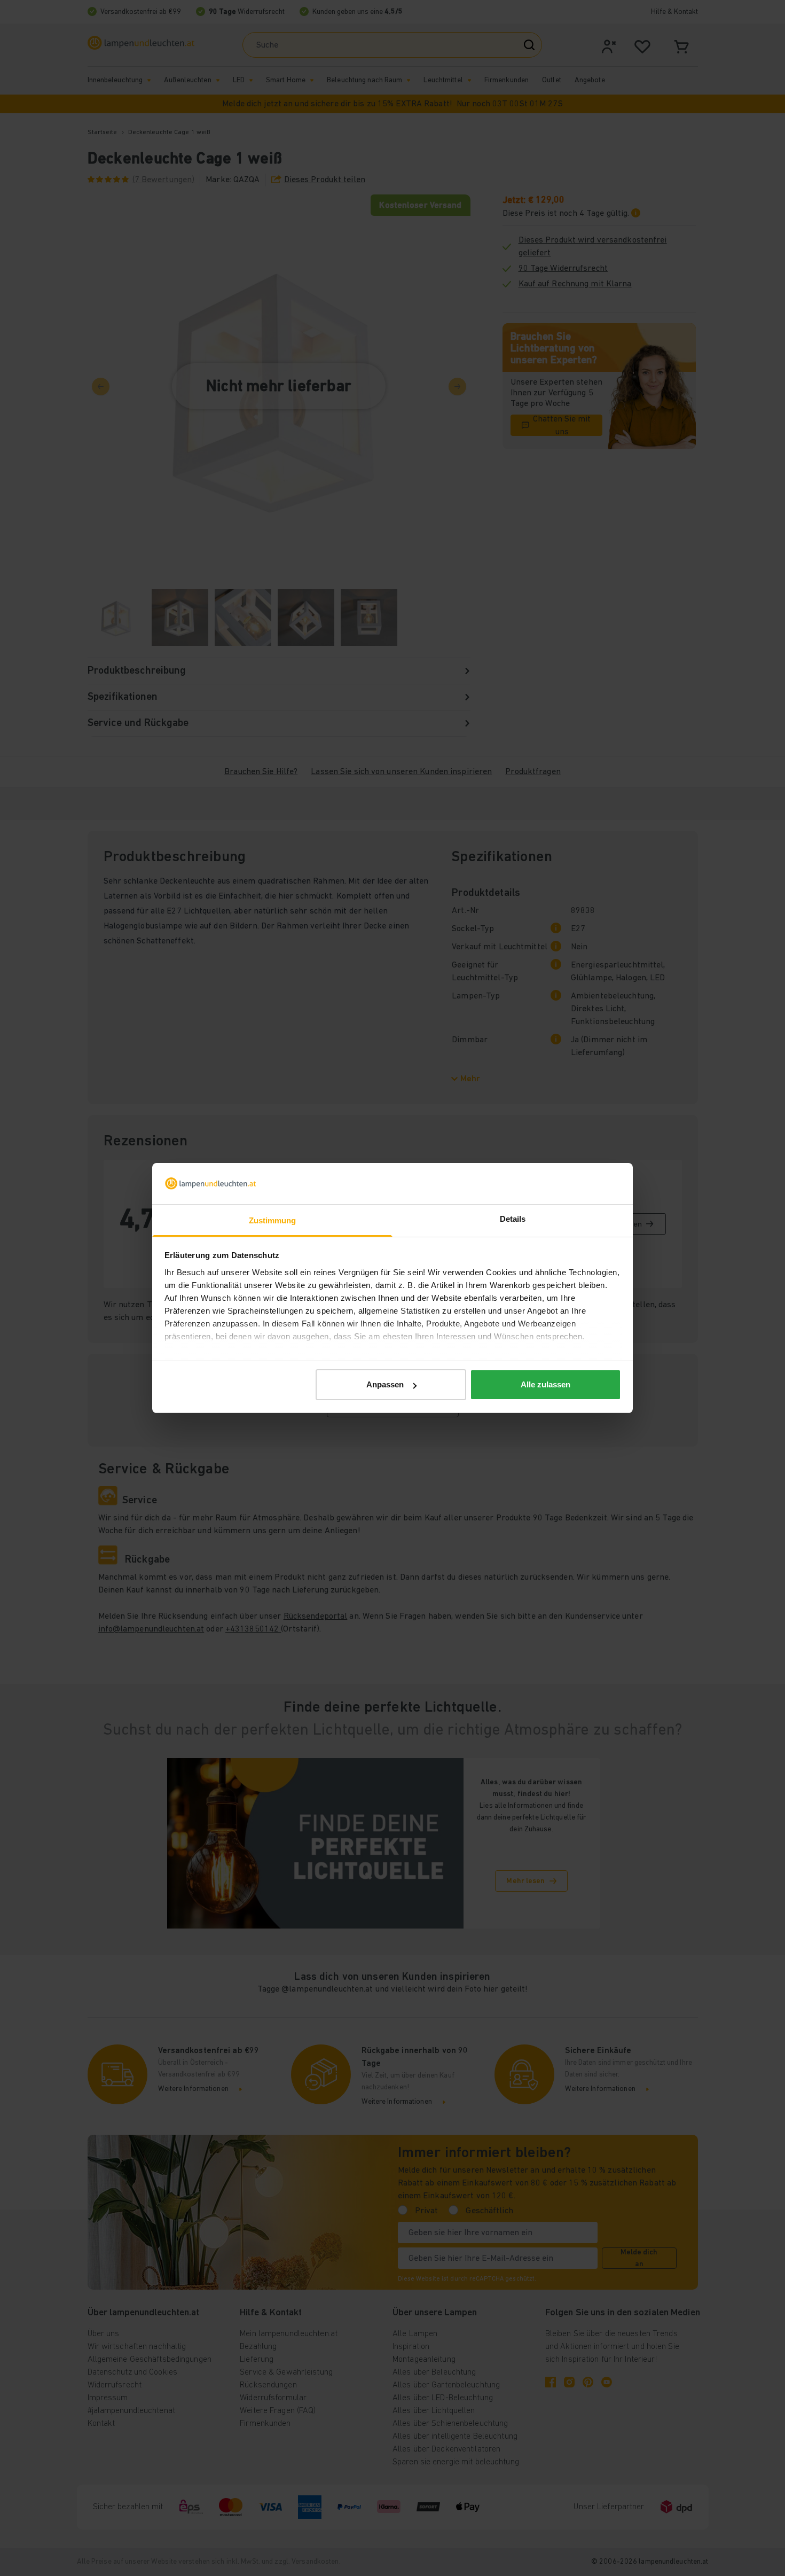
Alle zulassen (545, 1384)
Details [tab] (513, 1219)
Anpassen (385, 1384)
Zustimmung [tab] (273, 1220)
